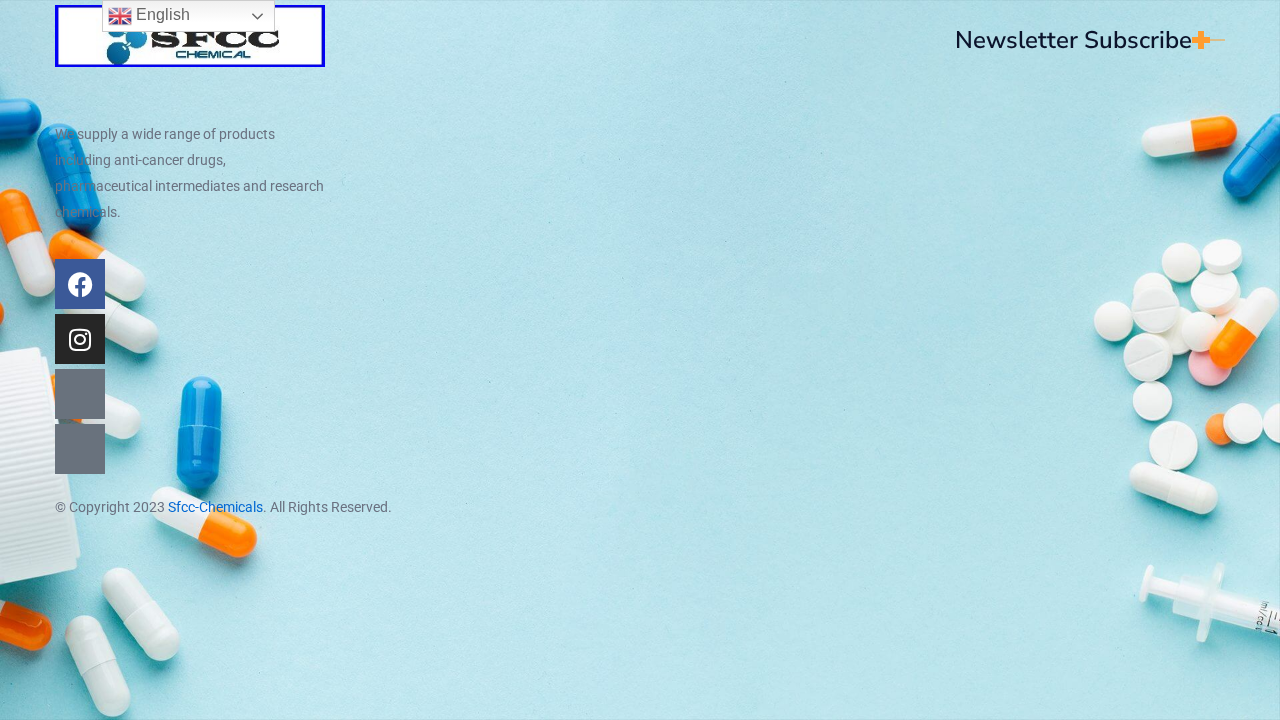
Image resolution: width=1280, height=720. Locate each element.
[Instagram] (80, 339)
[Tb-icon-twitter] (80, 394)
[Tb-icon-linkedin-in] (80, 449)
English (161, 14)
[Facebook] (80, 284)
